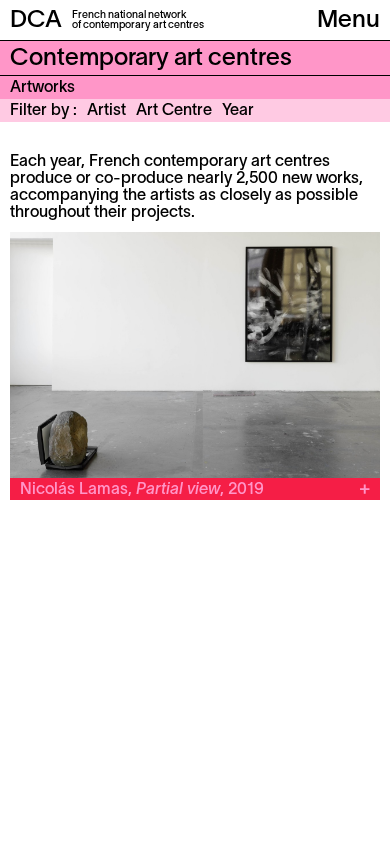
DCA (36, 21)
